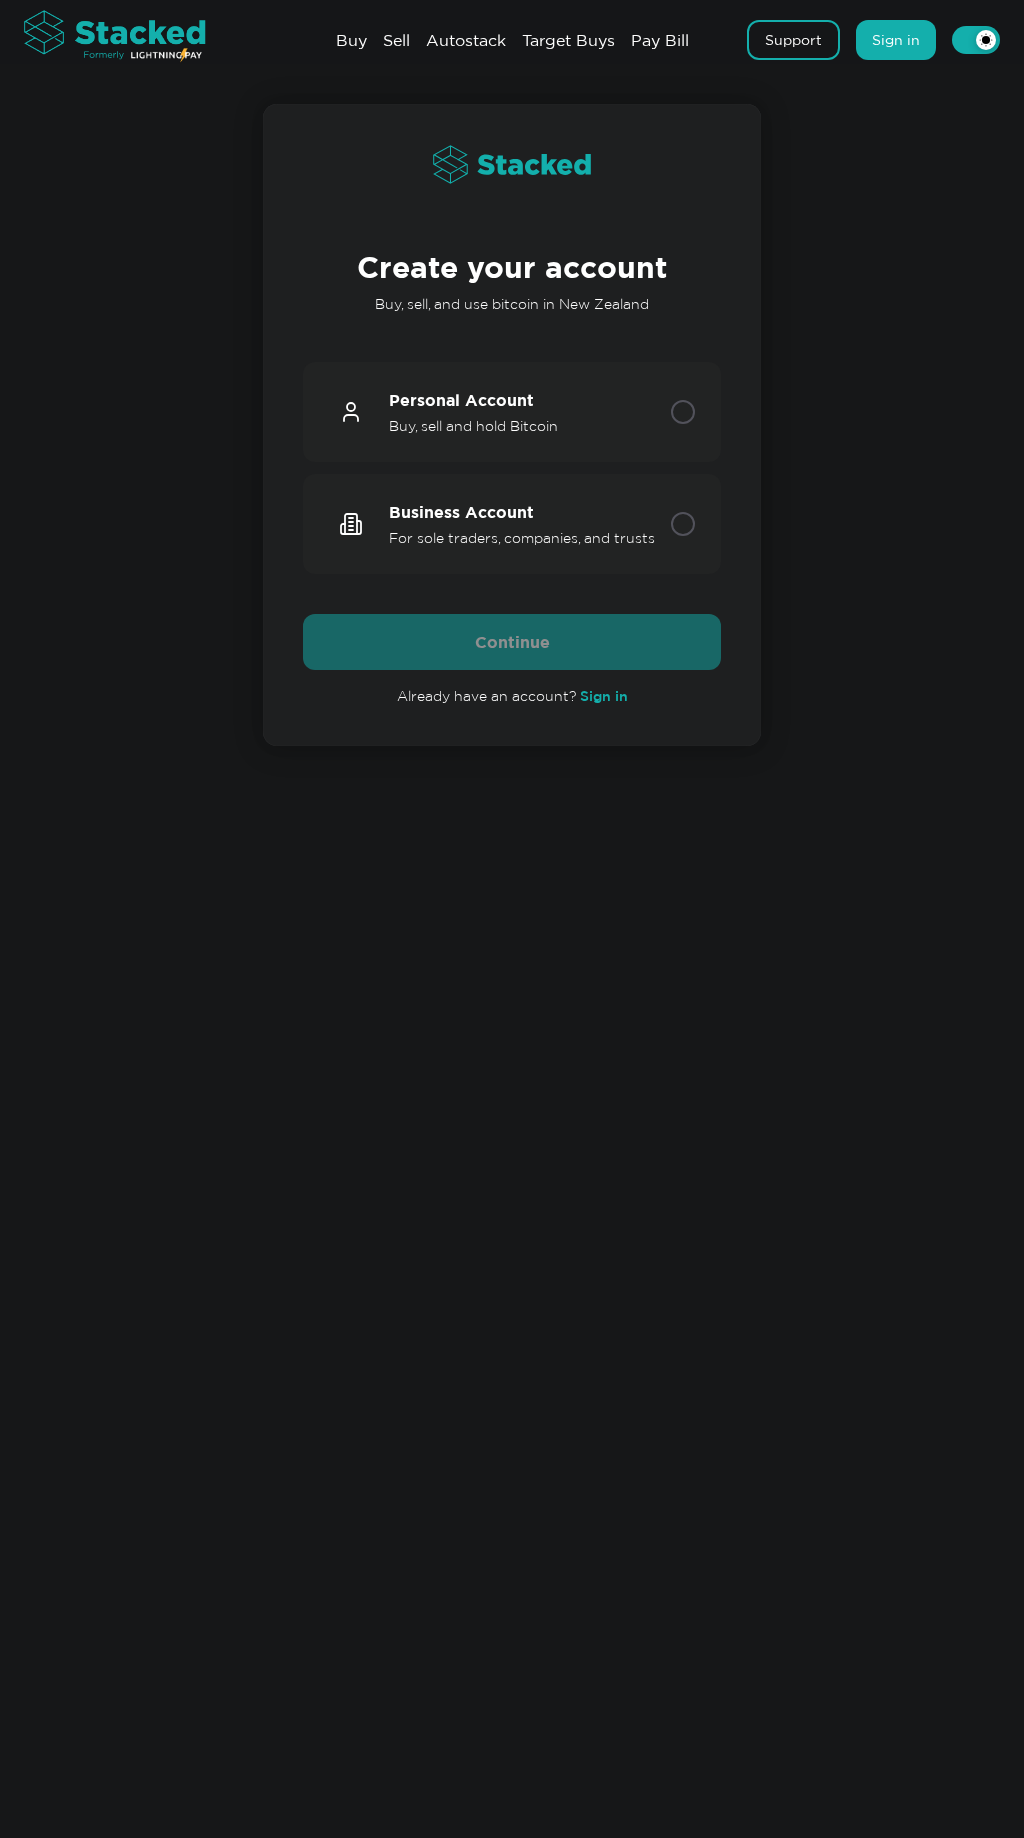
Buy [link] (351, 40)
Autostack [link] (466, 40)
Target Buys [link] (568, 40)
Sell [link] (396, 40)
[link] (134, 37)
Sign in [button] (896, 40)
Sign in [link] (604, 696)
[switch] (976, 40)
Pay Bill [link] (660, 40)
